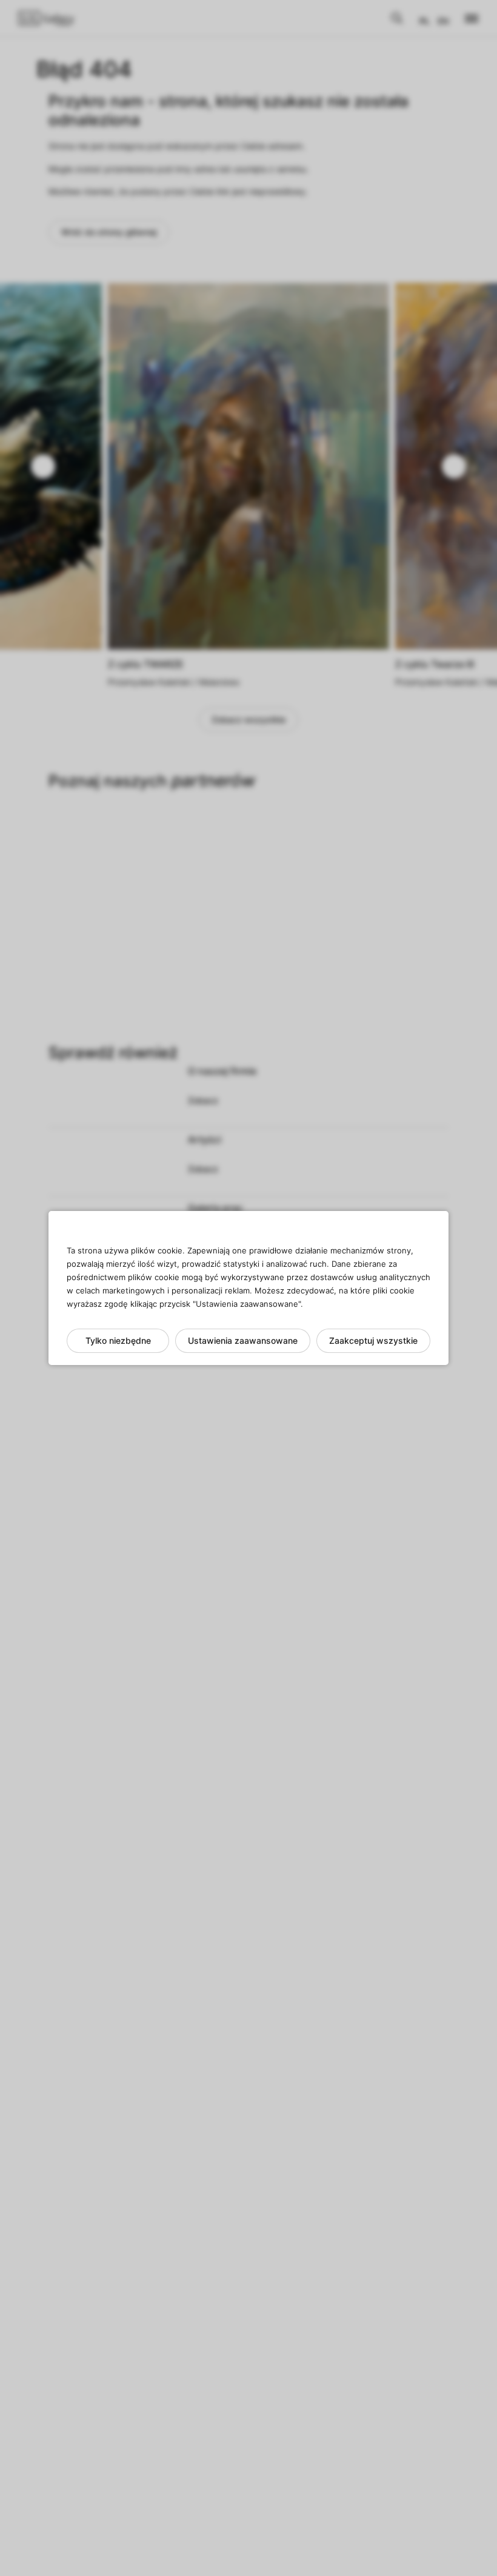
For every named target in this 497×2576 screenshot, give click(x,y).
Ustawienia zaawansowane (243, 1340)
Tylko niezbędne (118, 1340)
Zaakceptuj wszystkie (373, 1340)
